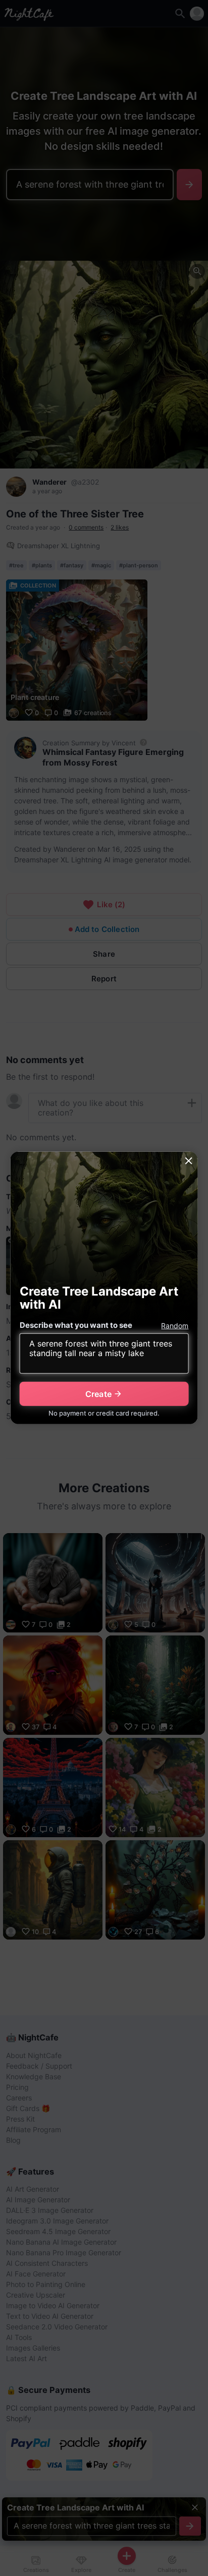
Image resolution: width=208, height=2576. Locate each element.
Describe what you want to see (76, 1325)
